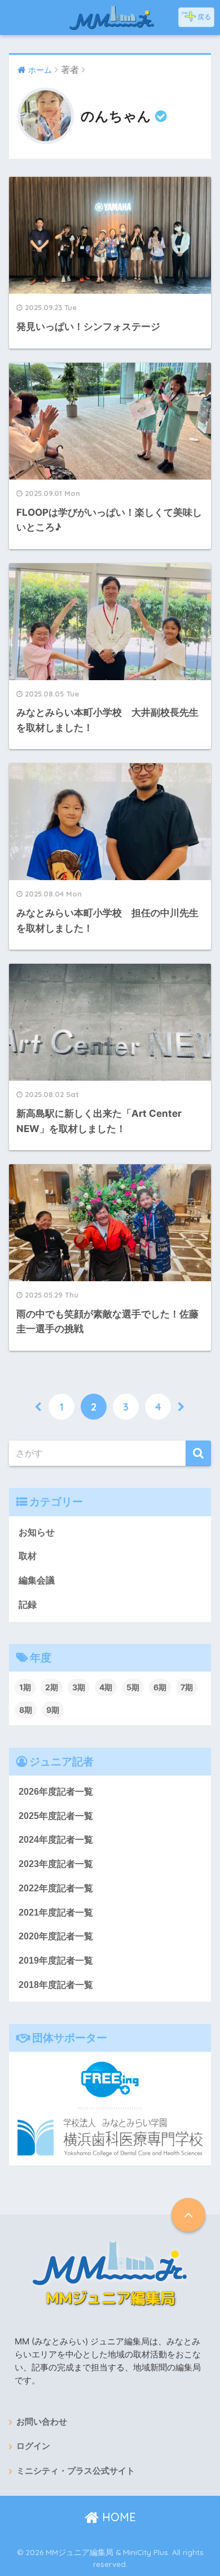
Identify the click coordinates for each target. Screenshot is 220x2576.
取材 (28, 1556)
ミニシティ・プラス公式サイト (76, 2471)
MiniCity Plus (146, 2552)
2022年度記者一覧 (56, 1888)
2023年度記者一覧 (56, 1864)
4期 (106, 1687)
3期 (79, 1687)
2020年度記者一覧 (56, 1936)
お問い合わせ (42, 2422)
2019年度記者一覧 (56, 1961)
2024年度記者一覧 (56, 1840)
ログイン (33, 2446)
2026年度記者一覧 (56, 1792)
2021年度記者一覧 (56, 1913)
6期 (160, 1687)
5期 (133, 1687)
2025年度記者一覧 (56, 1816)
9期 (53, 1710)
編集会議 (37, 1580)
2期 (52, 1687)
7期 (187, 1687)
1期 (25, 1687)
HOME (117, 2517)
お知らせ (37, 1532)
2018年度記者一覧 (56, 1985)
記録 (28, 1605)
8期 (26, 1710)
